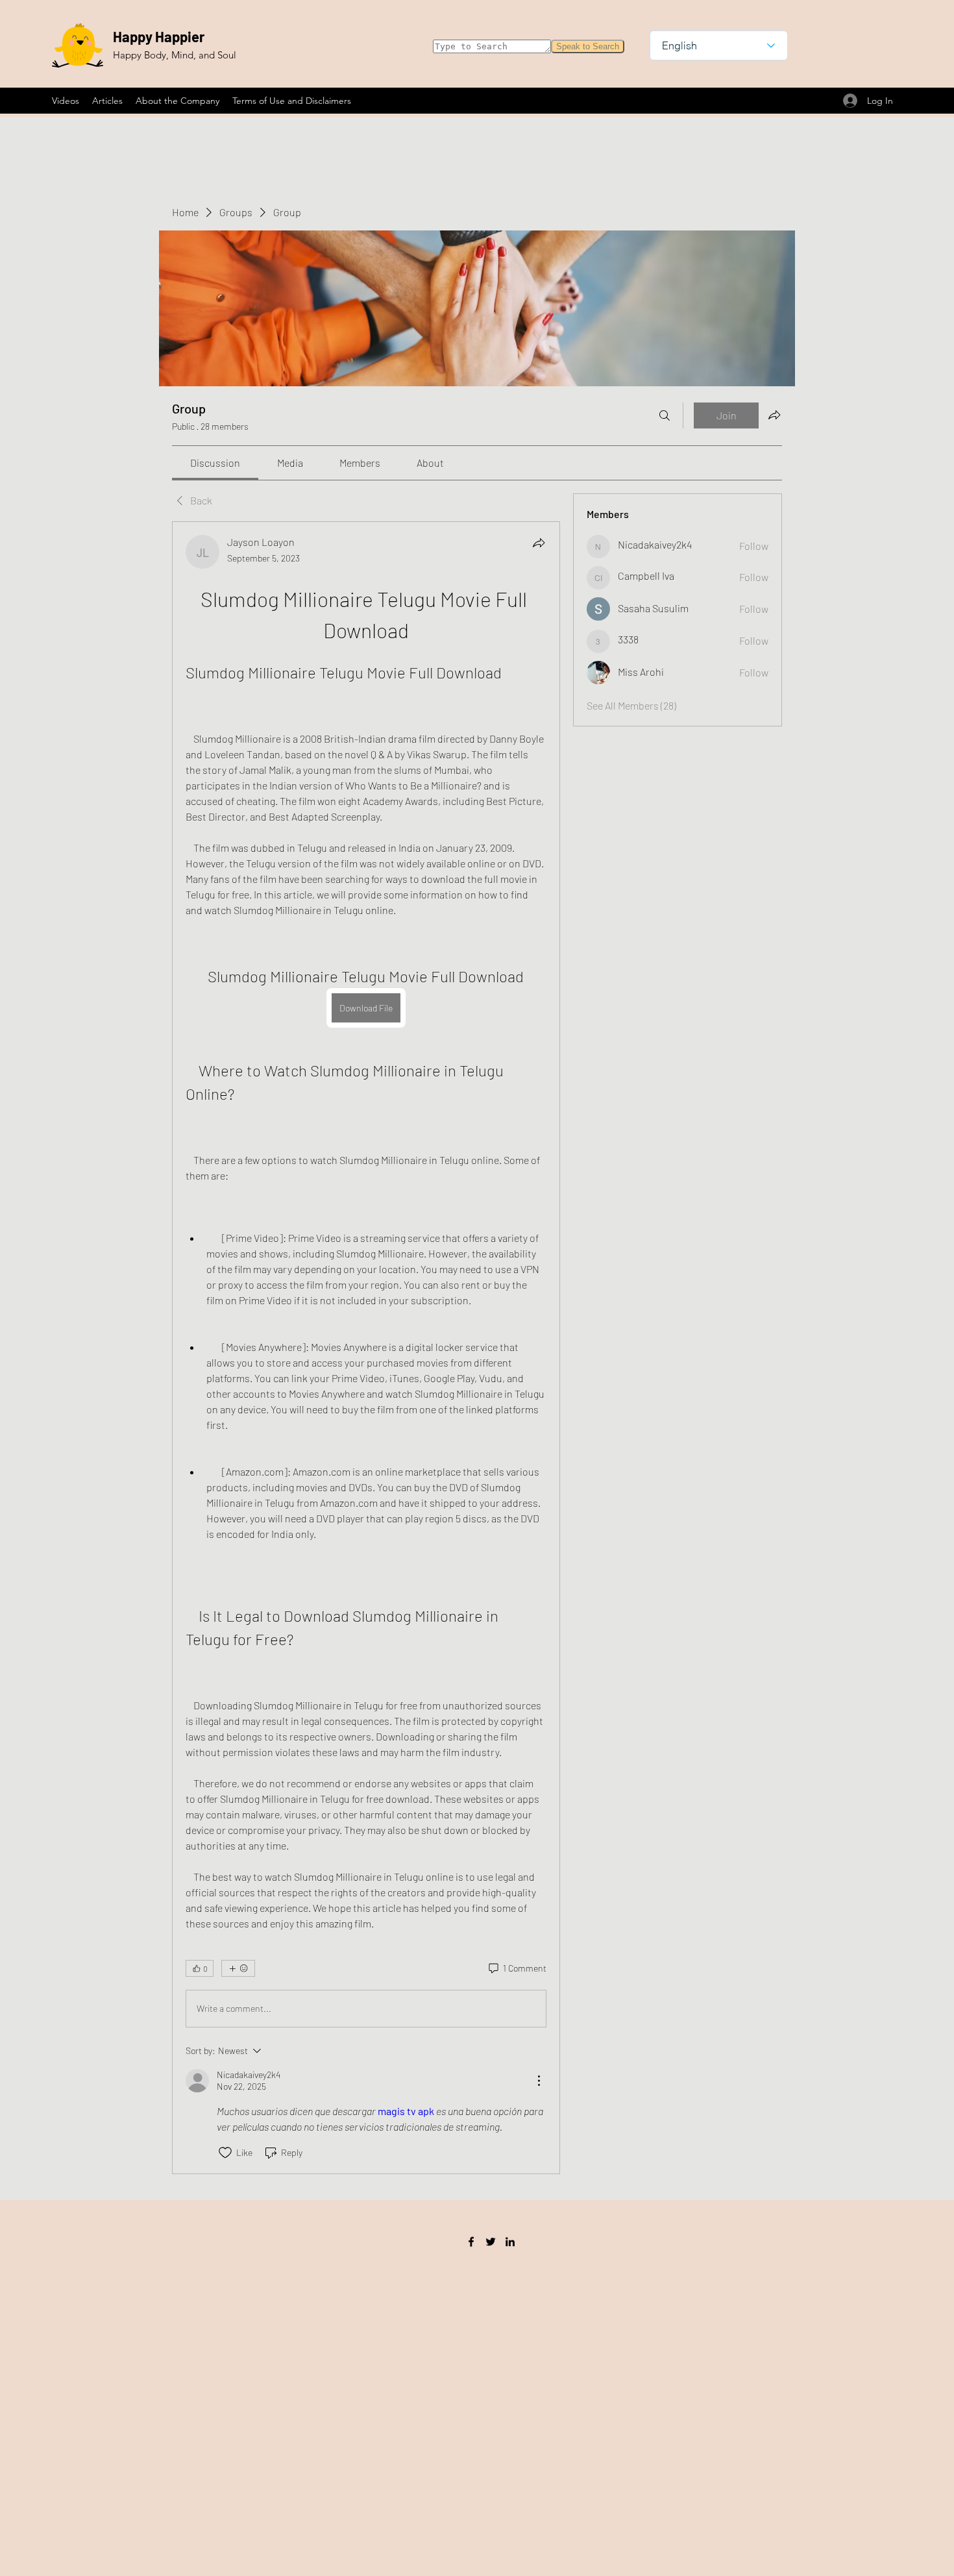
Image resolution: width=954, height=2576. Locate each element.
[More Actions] (539, 2081)
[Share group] (774, 415)
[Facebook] (471, 2242)
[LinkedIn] (510, 2242)
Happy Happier (159, 36)
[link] (215, 463)
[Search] (665, 415)
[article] (366, 1348)
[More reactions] (238, 1968)
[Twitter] (491, 2242)
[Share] (539, 543)
